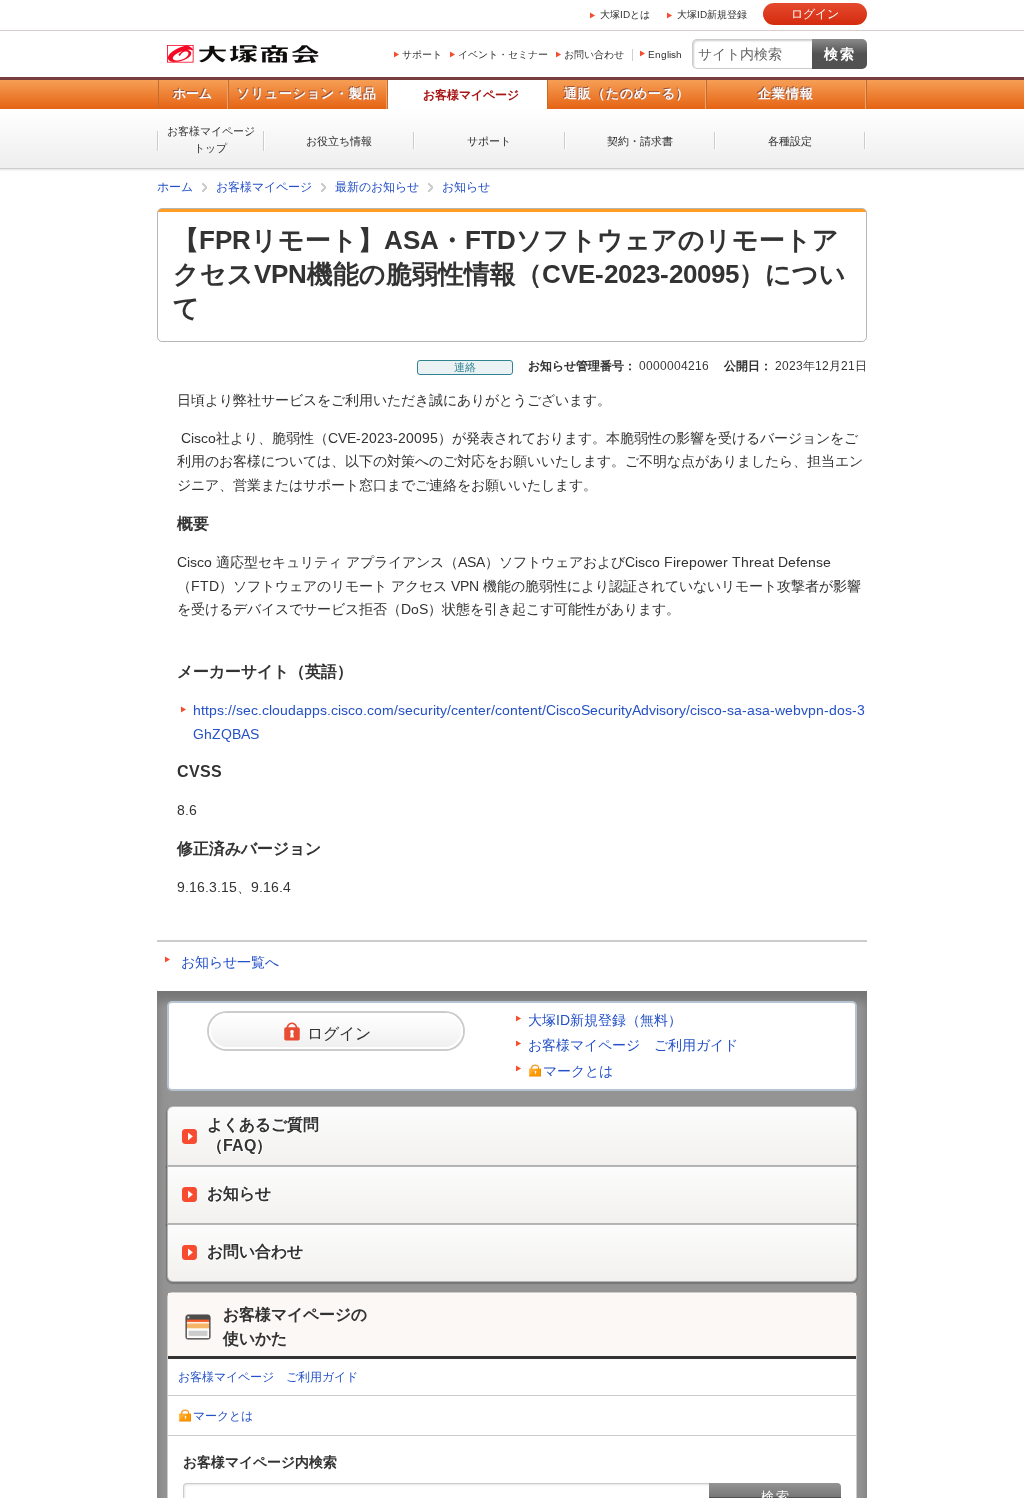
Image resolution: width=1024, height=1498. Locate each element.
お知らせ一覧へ (230, 962)
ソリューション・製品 (307, 93)
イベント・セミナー (503, 54)
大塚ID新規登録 (712, 14)
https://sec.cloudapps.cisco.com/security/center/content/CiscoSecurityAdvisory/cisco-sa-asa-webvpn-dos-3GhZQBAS (529, 722)
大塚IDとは (625, 14)
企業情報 (786, 93)
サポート (422, 54)
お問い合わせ (594, 54)
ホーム (192, 93)
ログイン (815, 14)
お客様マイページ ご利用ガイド (633, 1045)
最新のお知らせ (377, 187)
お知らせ (466, 187)
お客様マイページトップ (211, 139)
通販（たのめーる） (627, 93)
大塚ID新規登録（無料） (605, 1020)
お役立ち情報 (339, 141)
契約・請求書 (640, 141)
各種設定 (790, 141)
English (665, 54)
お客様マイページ (471, 95)
